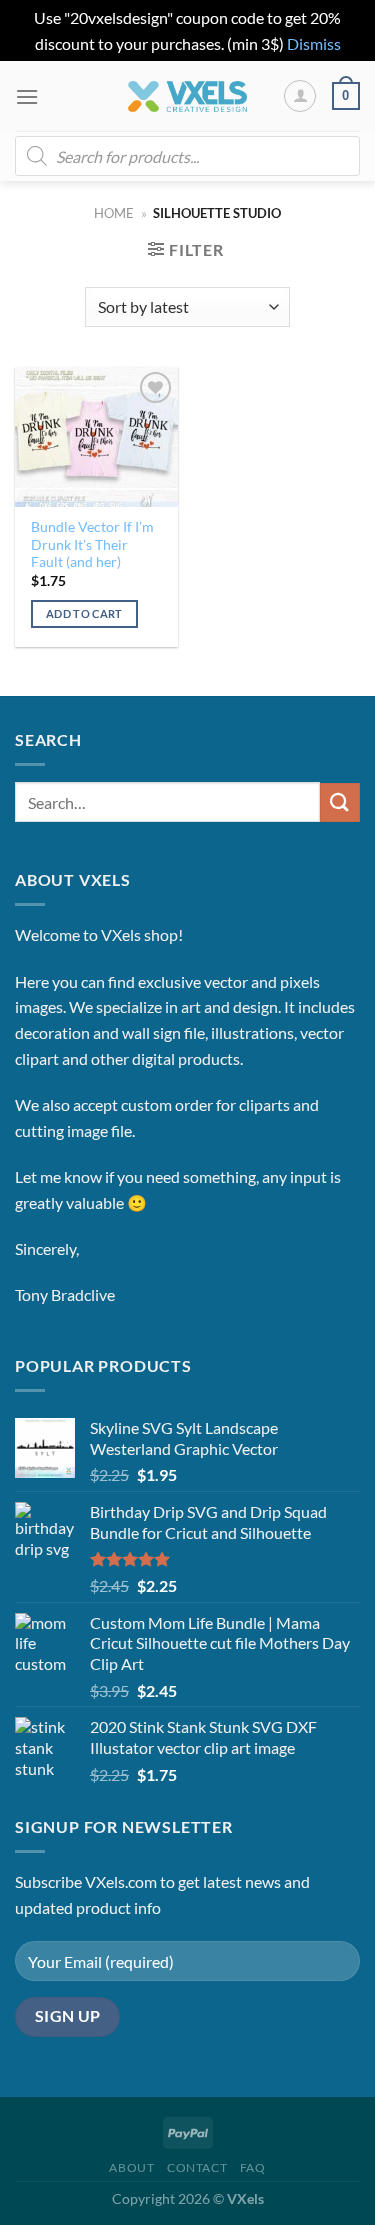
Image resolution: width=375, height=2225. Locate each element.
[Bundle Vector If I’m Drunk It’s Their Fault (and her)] (96, 436)
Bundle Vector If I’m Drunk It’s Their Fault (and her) (92, 544)
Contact (197, 2167)
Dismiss (314, 43)
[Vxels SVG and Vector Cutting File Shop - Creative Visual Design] (187, 96)
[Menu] (27, 96)
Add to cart (84, 613)
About (131, 2167)
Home (114, 213)
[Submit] (340, 802)
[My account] (300, 96)
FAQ (253, 2167)
